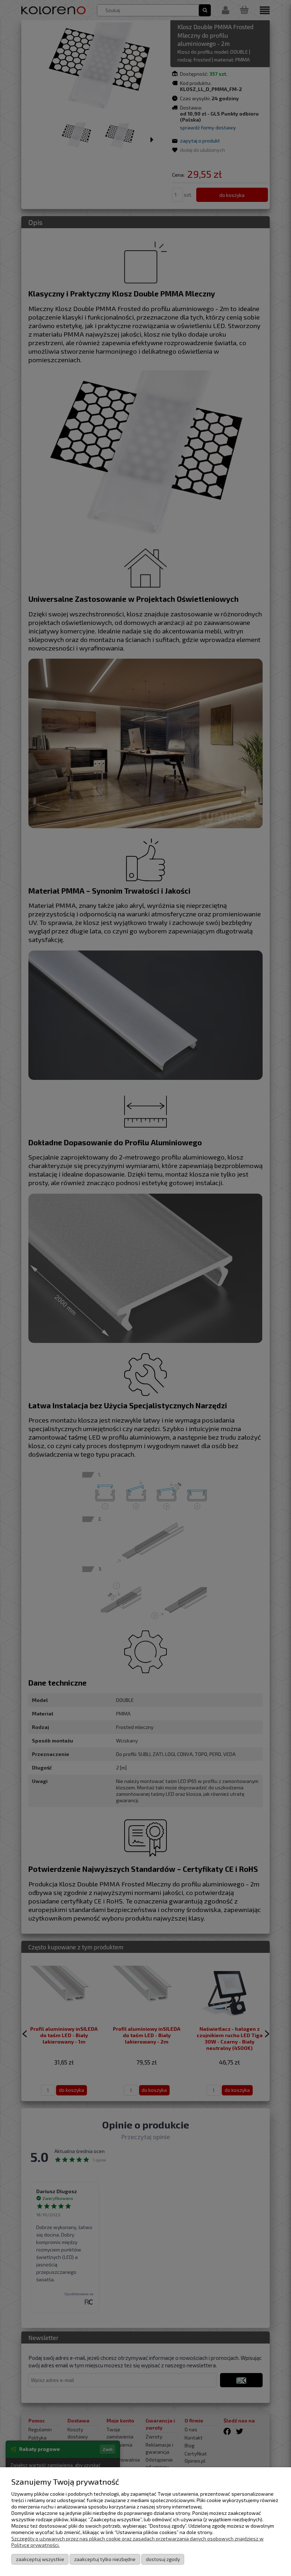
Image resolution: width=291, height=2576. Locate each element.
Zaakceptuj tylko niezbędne (105, 2559)
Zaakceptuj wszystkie (40, 2559)
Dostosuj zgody (163, 2559)
